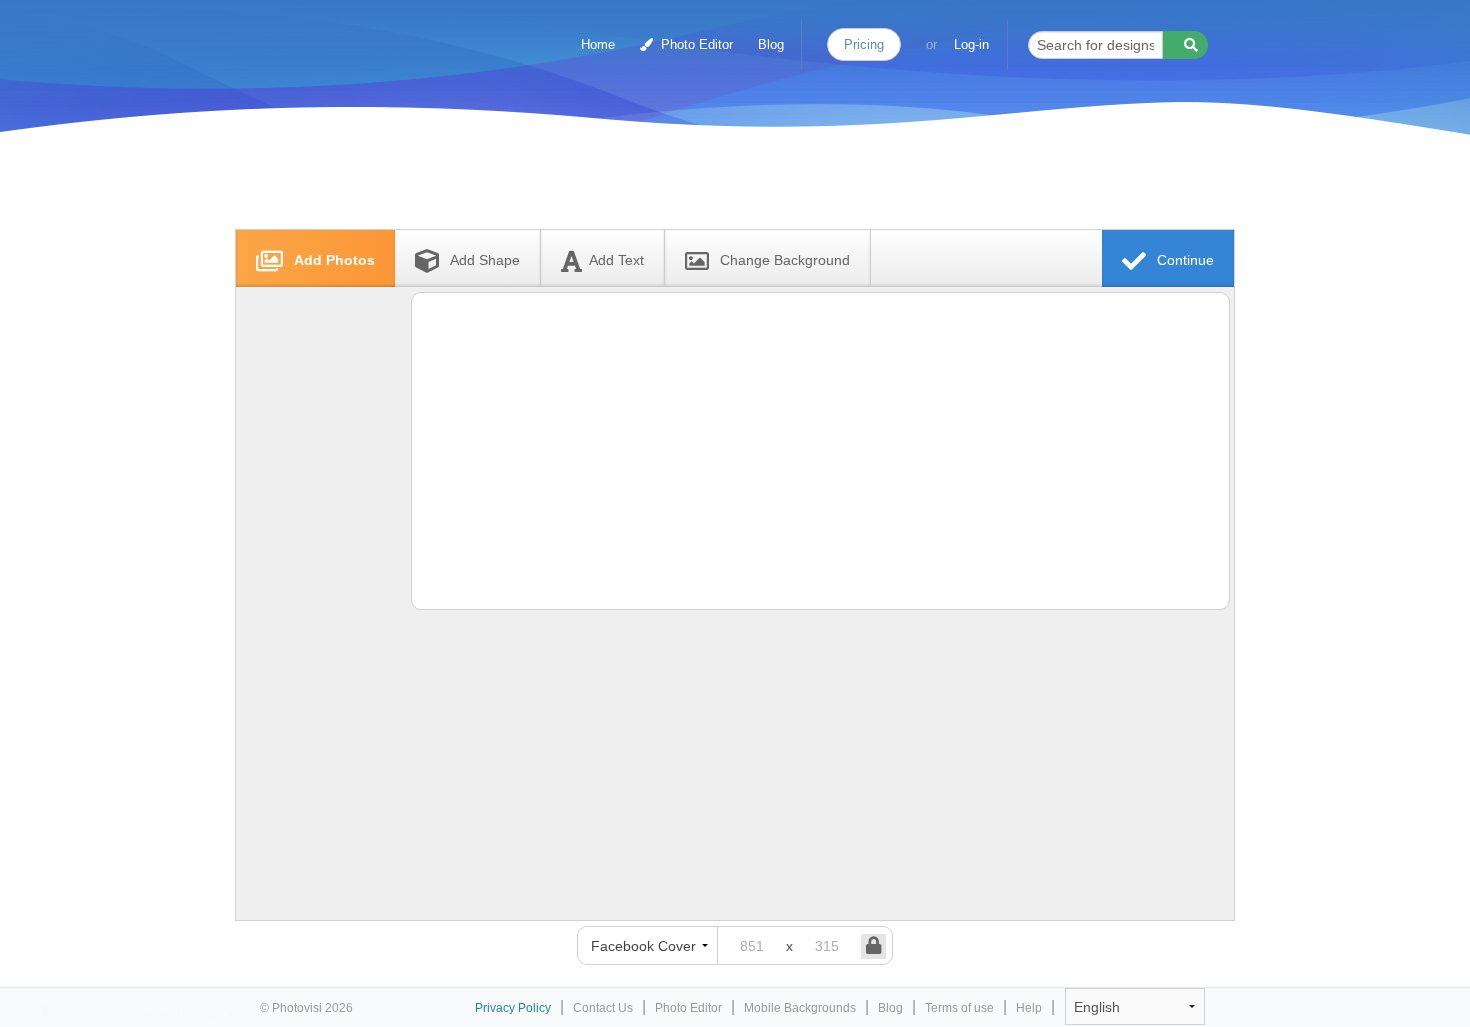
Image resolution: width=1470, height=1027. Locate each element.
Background (785, 260)
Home (598, 44)
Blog (771, 44)
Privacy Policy (513, 1008)
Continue (1183, 260)
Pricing (864, 44)
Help (1029, 1008)
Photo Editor (695, 44)
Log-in (971, 44)
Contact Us (603, 1008)
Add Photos (332, 260)
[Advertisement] (714, 182)
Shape (485, 260)
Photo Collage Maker (347, 35)
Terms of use (959, 1008)
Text (616, 260)
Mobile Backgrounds (800, 1008)
